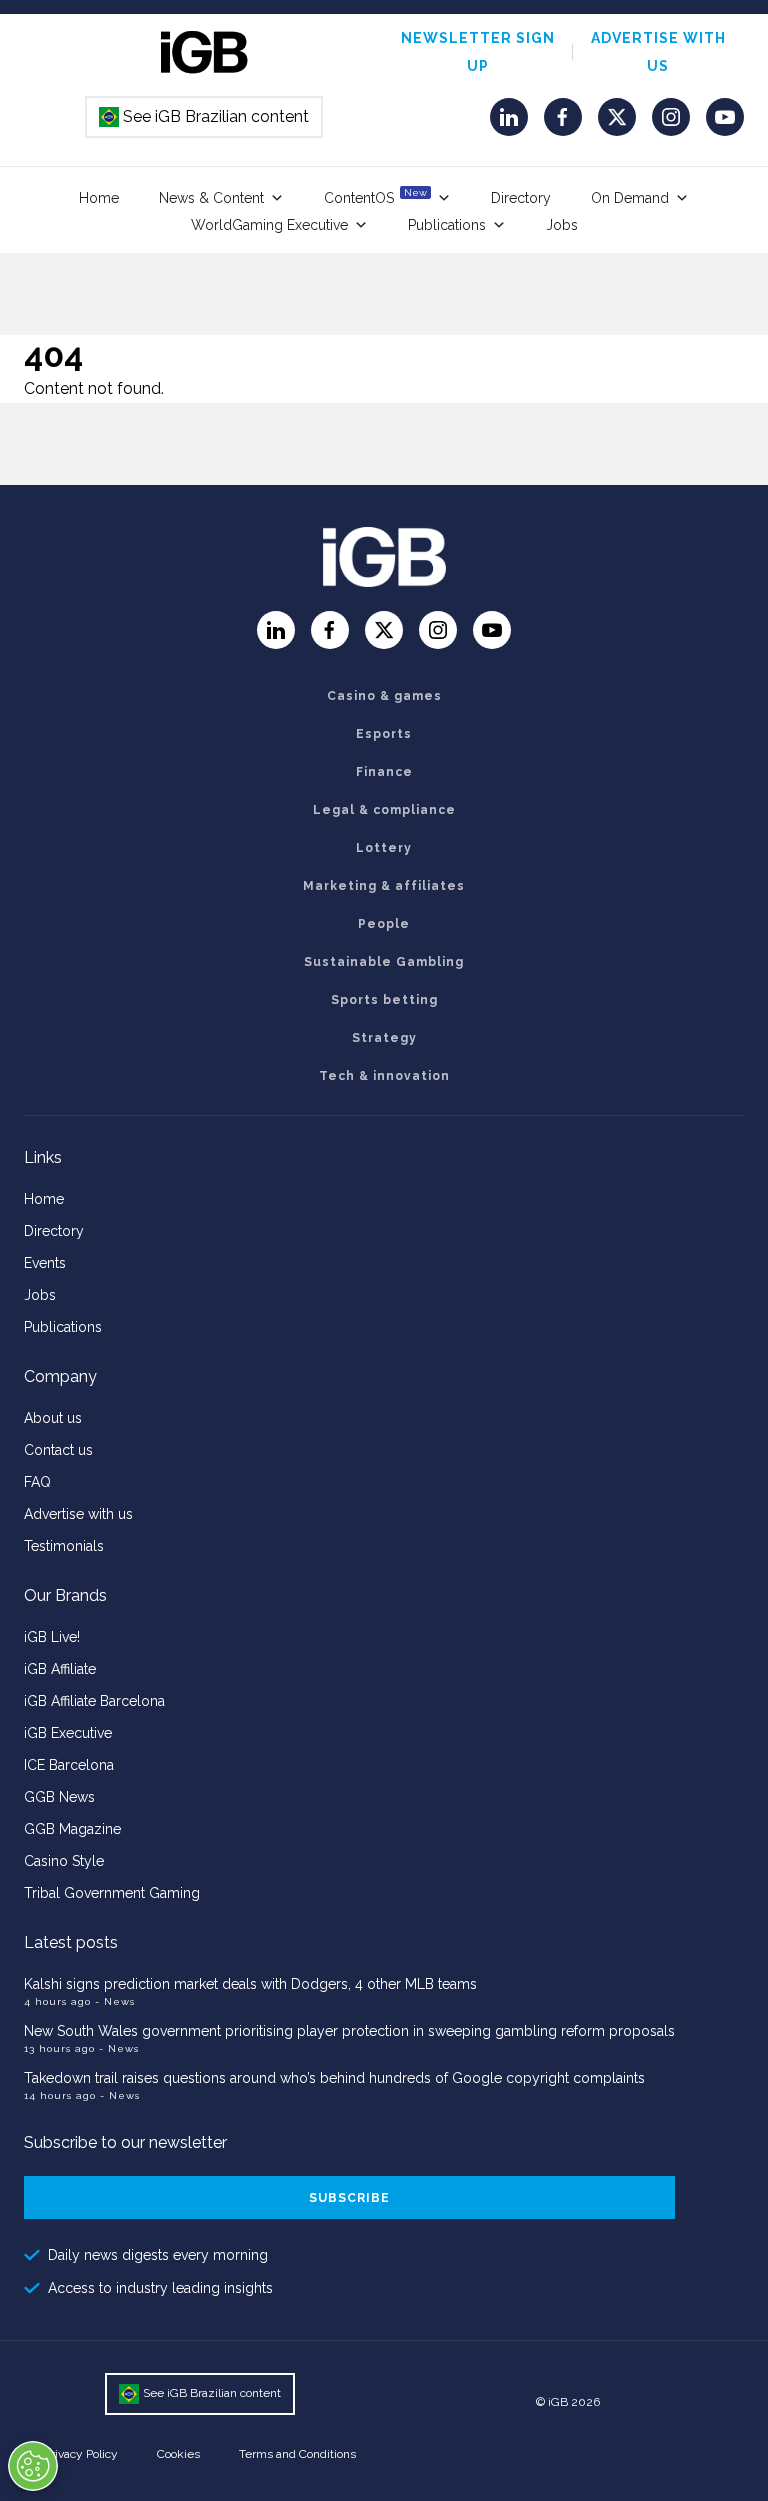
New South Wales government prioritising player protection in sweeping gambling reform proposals (349, 2031)
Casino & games (384, 696)
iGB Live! (52, 1637)
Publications (447, 225)
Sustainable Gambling (384, 962)
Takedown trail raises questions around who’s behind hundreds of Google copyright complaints (334, 2078)
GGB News (59, 1797)
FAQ (37, 1482)
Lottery (384, 848)
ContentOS (375, 196)
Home (99, 198)
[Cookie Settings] (33, 2466)
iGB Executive (68, 1733)
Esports (384, 734)
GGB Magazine (72, 1829)
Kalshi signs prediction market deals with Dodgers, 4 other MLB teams (250, 1984)
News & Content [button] (211, 198)
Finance (384, 772)
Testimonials (64, 1546)
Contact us (58, 1450)
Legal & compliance (384, 810)
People (384, 924)
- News (115, 2001)
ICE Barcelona (69, 1765)
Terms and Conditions (297, 2454)
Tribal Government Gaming (112, 1893)
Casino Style (64, 1861)
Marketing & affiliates (384, 886)
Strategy (384, 1038)
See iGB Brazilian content (205, 116)
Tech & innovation (384, 1076)
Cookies (178, 2454)
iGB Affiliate (60, 1669)
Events (45, 1263)
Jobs (562, 225)
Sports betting (384, 1000)
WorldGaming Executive (269, 225)
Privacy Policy (81, 2454)
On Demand (630, 198)
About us (53, 1418)
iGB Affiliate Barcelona (94, 1701)
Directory (521, 198)
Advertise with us (78, 1514)
